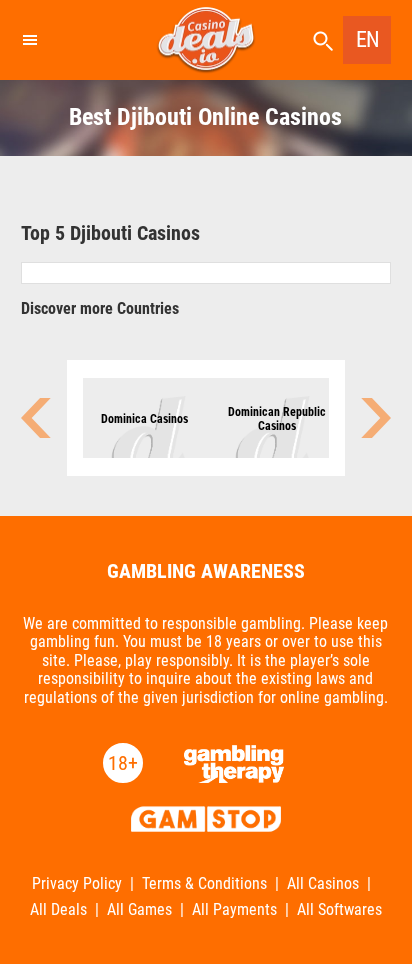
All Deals (58, 910)
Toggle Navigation (29, 40)
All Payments (234, 910)
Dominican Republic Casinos (277, 419)
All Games (139, 910)
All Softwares (339, 910)
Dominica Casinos (144, 419)
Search (323, 41)
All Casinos (323, 884)
